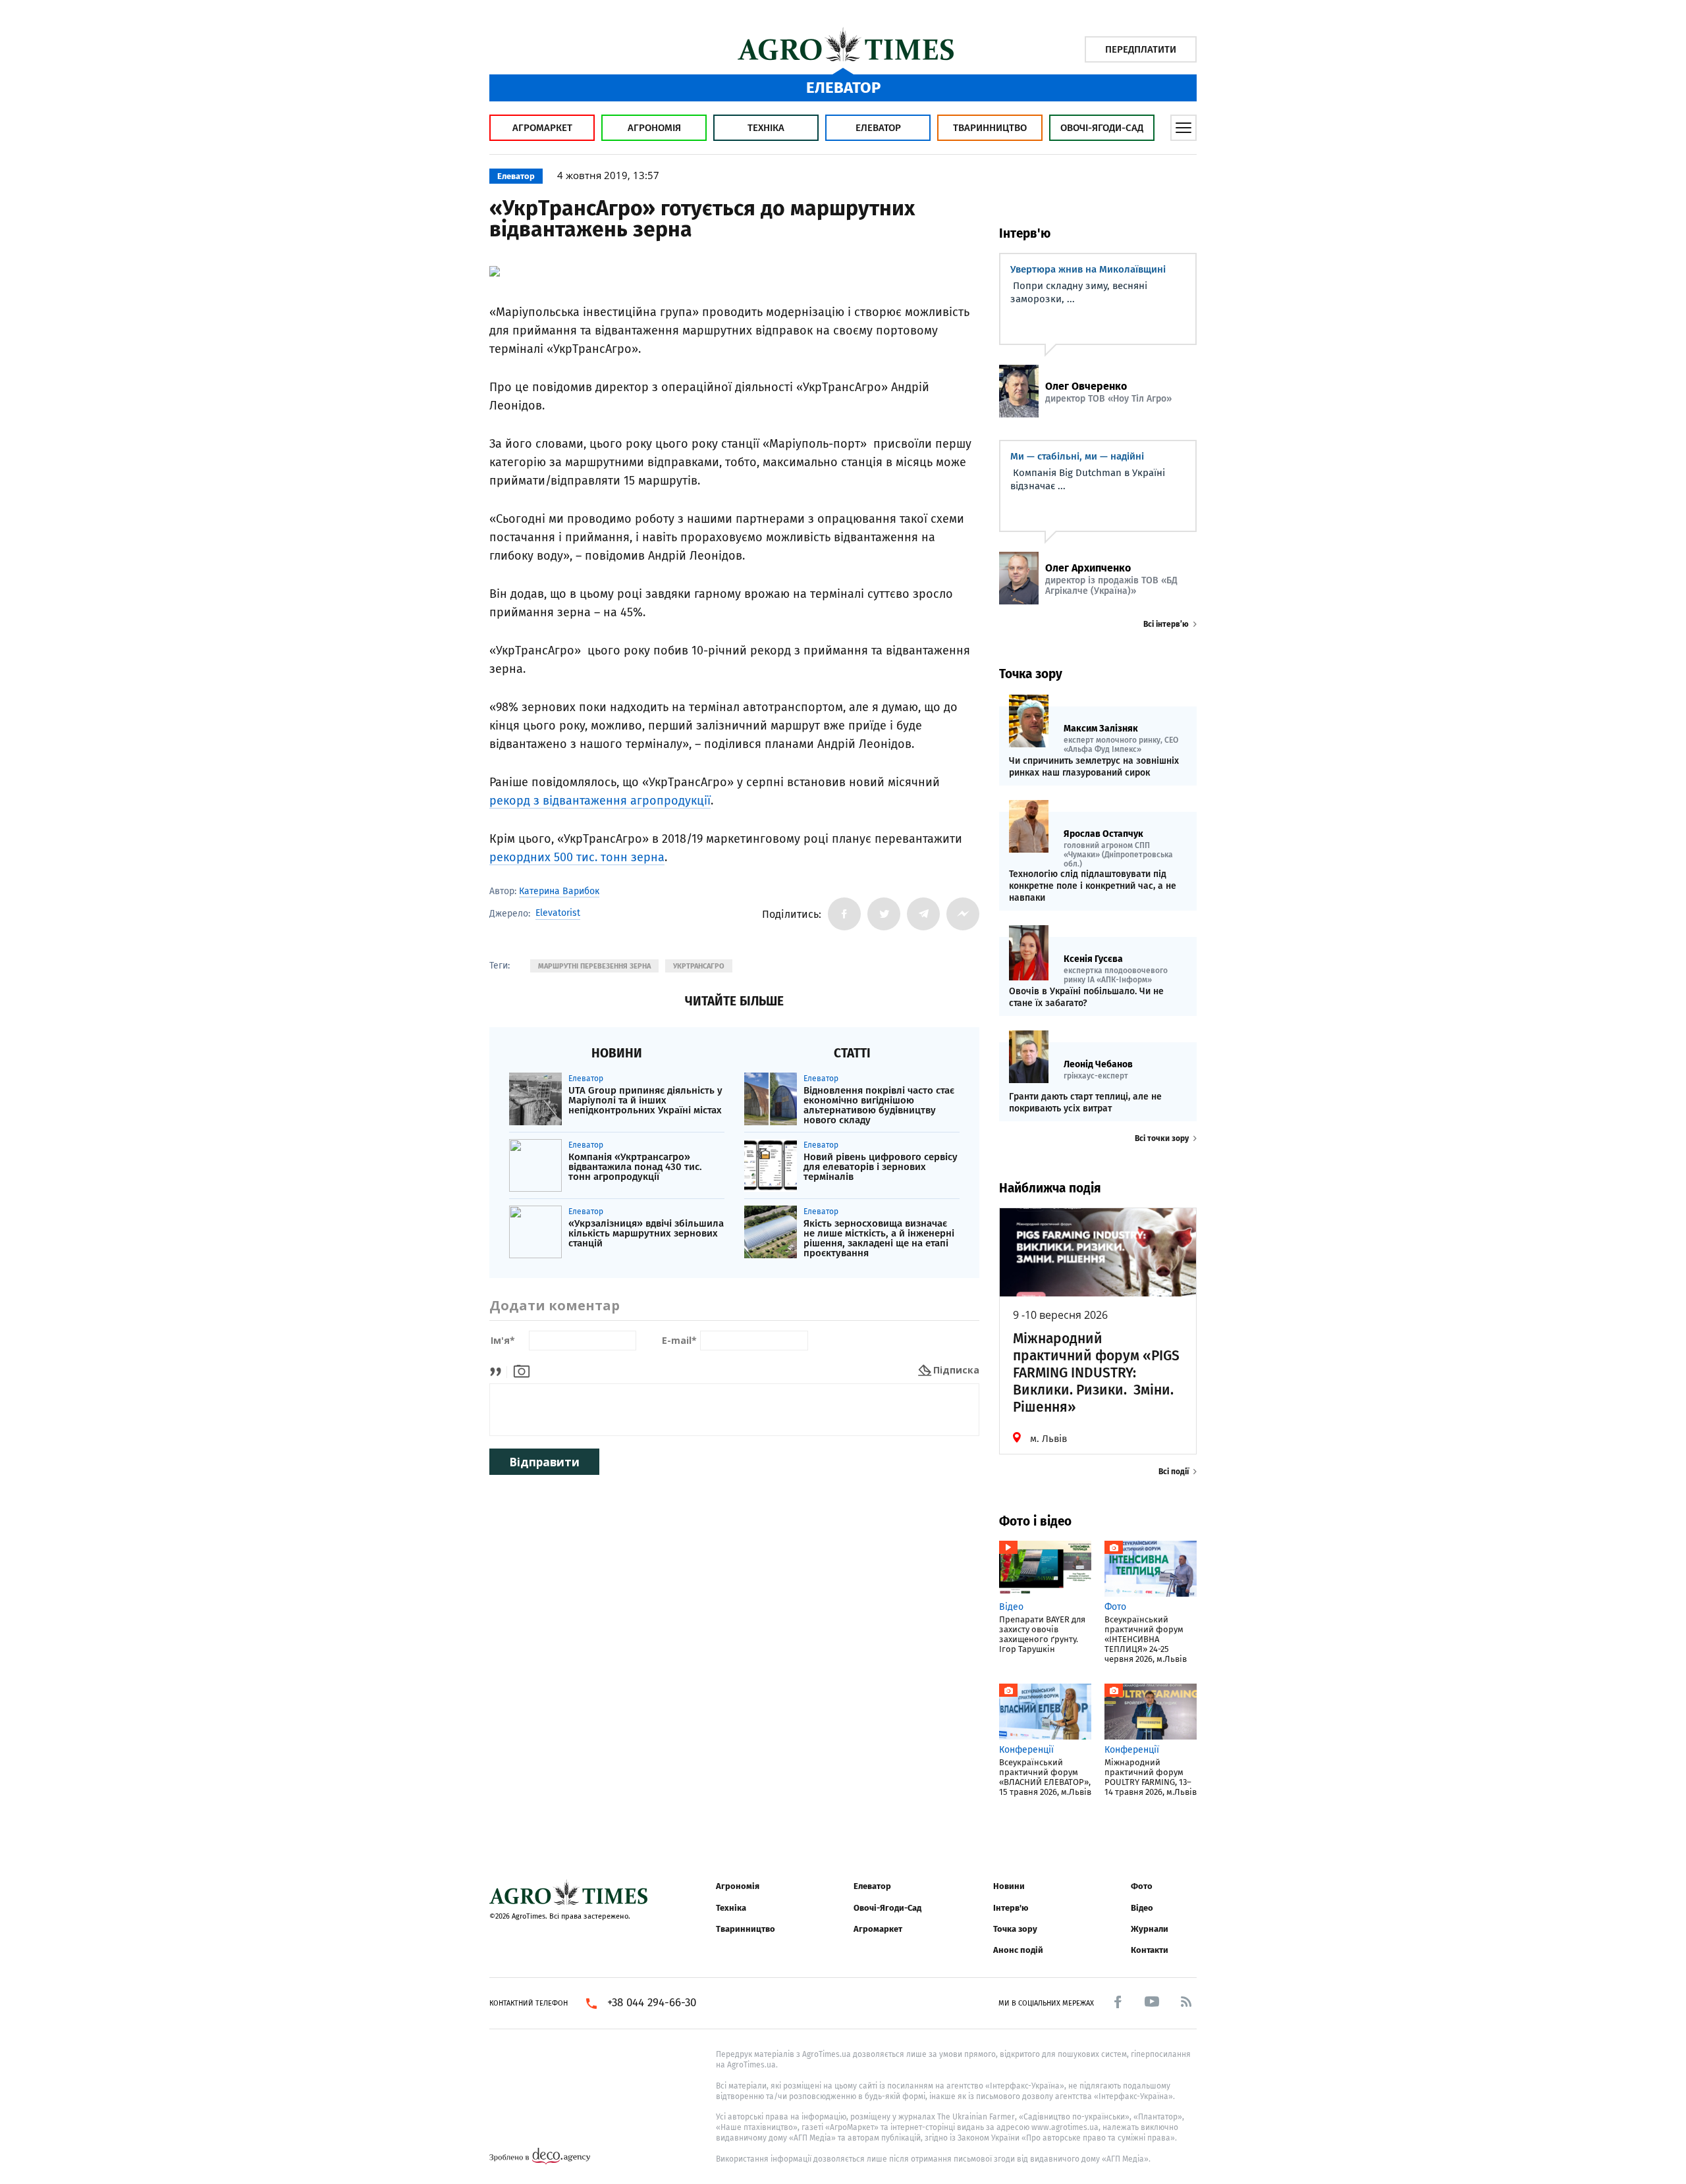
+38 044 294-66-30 (652, 2003)
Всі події (1174, 1472)
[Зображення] (522, 1370)
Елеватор (878, 128)
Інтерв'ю (1011, 1908)
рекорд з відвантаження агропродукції (600, 801)
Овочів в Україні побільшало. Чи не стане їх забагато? (1086, 997)
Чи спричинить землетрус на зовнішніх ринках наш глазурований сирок (1094, 767)
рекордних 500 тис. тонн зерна (577, 857)
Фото (1142, 1886)
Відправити (544, 1462)
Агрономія (654, 128)
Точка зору (1015, 1929)
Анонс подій (1018, 1950)
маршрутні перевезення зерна (594, 966)
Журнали (1150, 1929)
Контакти (1150, 1950)
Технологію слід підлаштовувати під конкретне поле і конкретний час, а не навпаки (1093, 886)
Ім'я (503, 1341)
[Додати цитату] (499, 1370)
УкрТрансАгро (699, 966)
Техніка (766, 128)
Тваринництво (990, 128)
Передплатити (1141, 49)
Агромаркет (542, 128)
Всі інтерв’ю (1166, 624)
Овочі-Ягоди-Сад (1102, 128)
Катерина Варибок (559, 891)
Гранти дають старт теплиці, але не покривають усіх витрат (1085, 1103)
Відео (1142, 1908)
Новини (1009, 1886)
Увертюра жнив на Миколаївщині (1088, 269)
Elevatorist (558, 913)
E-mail (679, 1341)
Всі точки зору (1162, 1138)
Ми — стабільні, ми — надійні (1077, 456)
